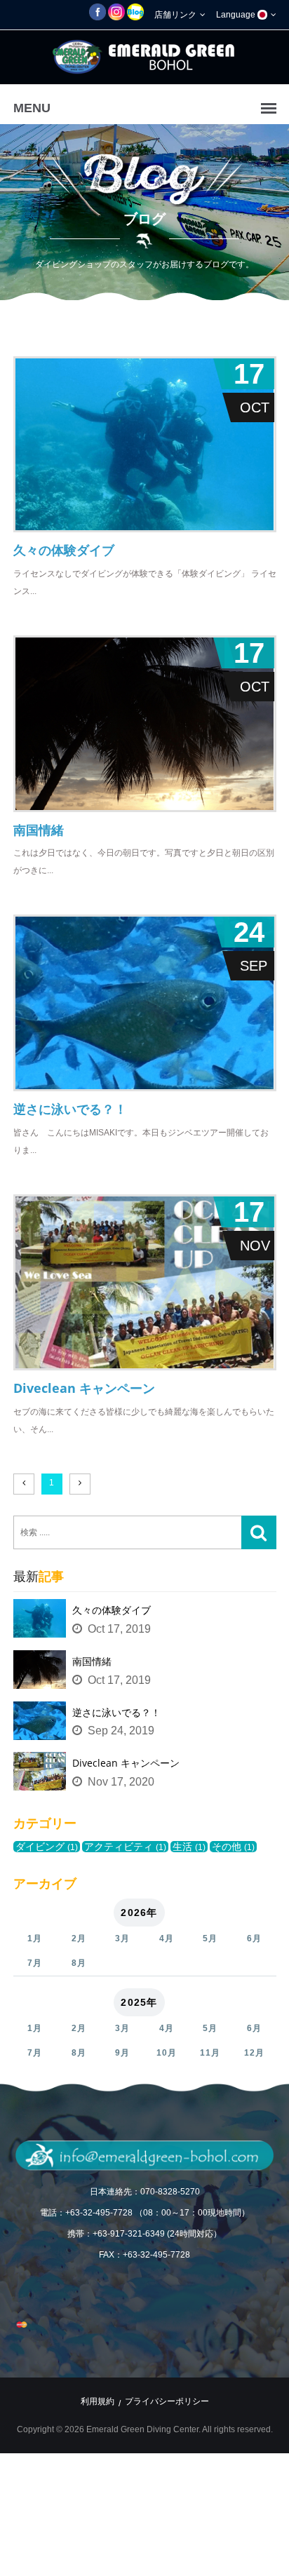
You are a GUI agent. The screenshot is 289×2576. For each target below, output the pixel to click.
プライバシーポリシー (167, 2401)
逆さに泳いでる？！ (116, 1712)
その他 (233, 1847)
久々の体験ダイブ (112, 1610)
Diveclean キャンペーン (126, 1763)
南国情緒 (92, 1661)
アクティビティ (125, 1847)
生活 (189, 1847)
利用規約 (98, 2401)
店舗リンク (176, 15)
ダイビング (47, 1847)
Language (237, 15)
